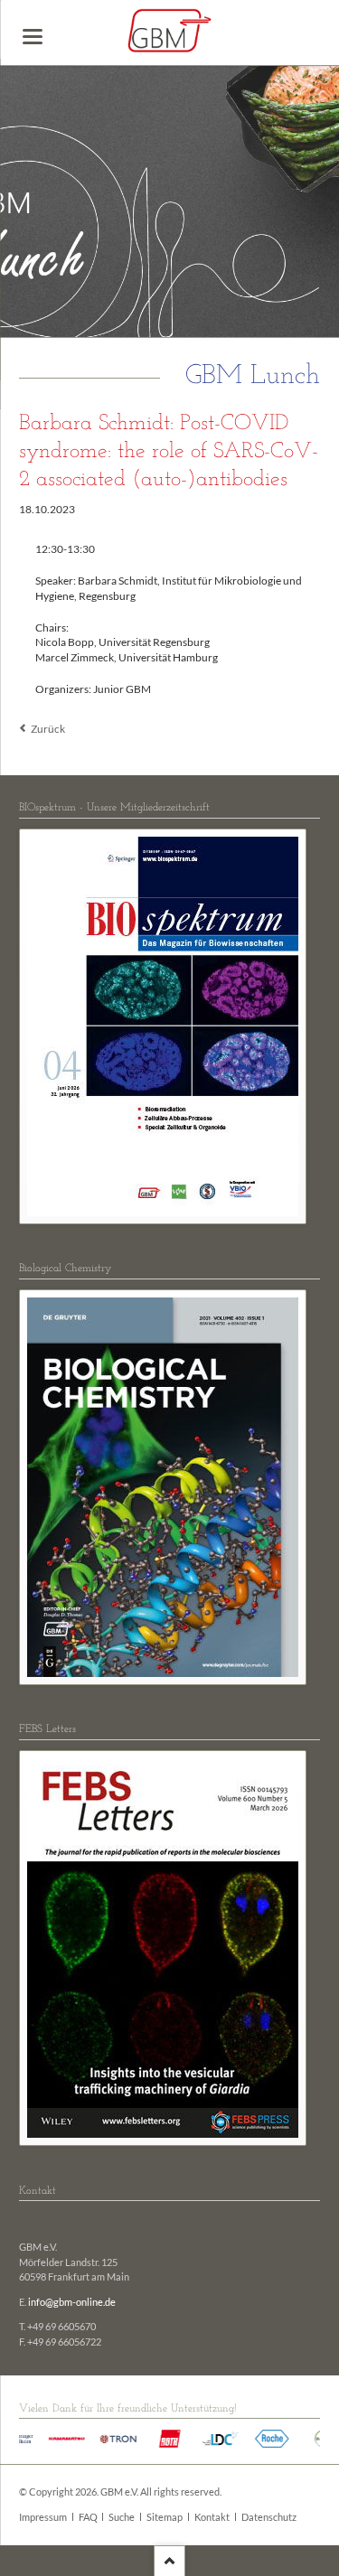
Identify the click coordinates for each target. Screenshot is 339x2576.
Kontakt (212, 2517)
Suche (122, 2517)
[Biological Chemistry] (163, 1487)
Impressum (43, 2517)
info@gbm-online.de (72, 2302)
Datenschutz (269, 2517)
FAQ (88, 2517)
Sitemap (165, 2517)
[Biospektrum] (163, 1026)
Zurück (48, 729)
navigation (33, 37)
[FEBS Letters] (163, 1948)
